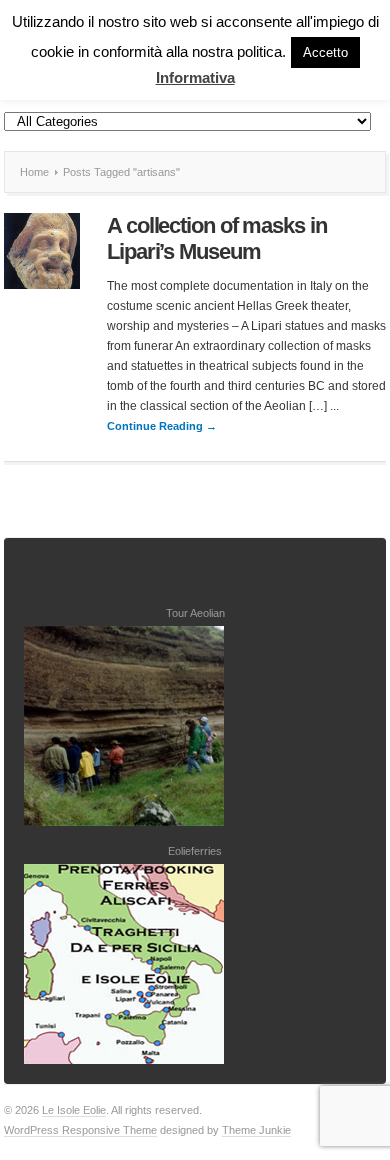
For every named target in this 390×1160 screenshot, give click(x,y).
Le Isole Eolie (74, 1110)
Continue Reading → (162, 426)
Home (34, 172)
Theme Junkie (256, 1130)
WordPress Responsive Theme (80, 1130)
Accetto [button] (325, 52)
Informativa (195, 77)
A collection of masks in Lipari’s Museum (217, 238)
